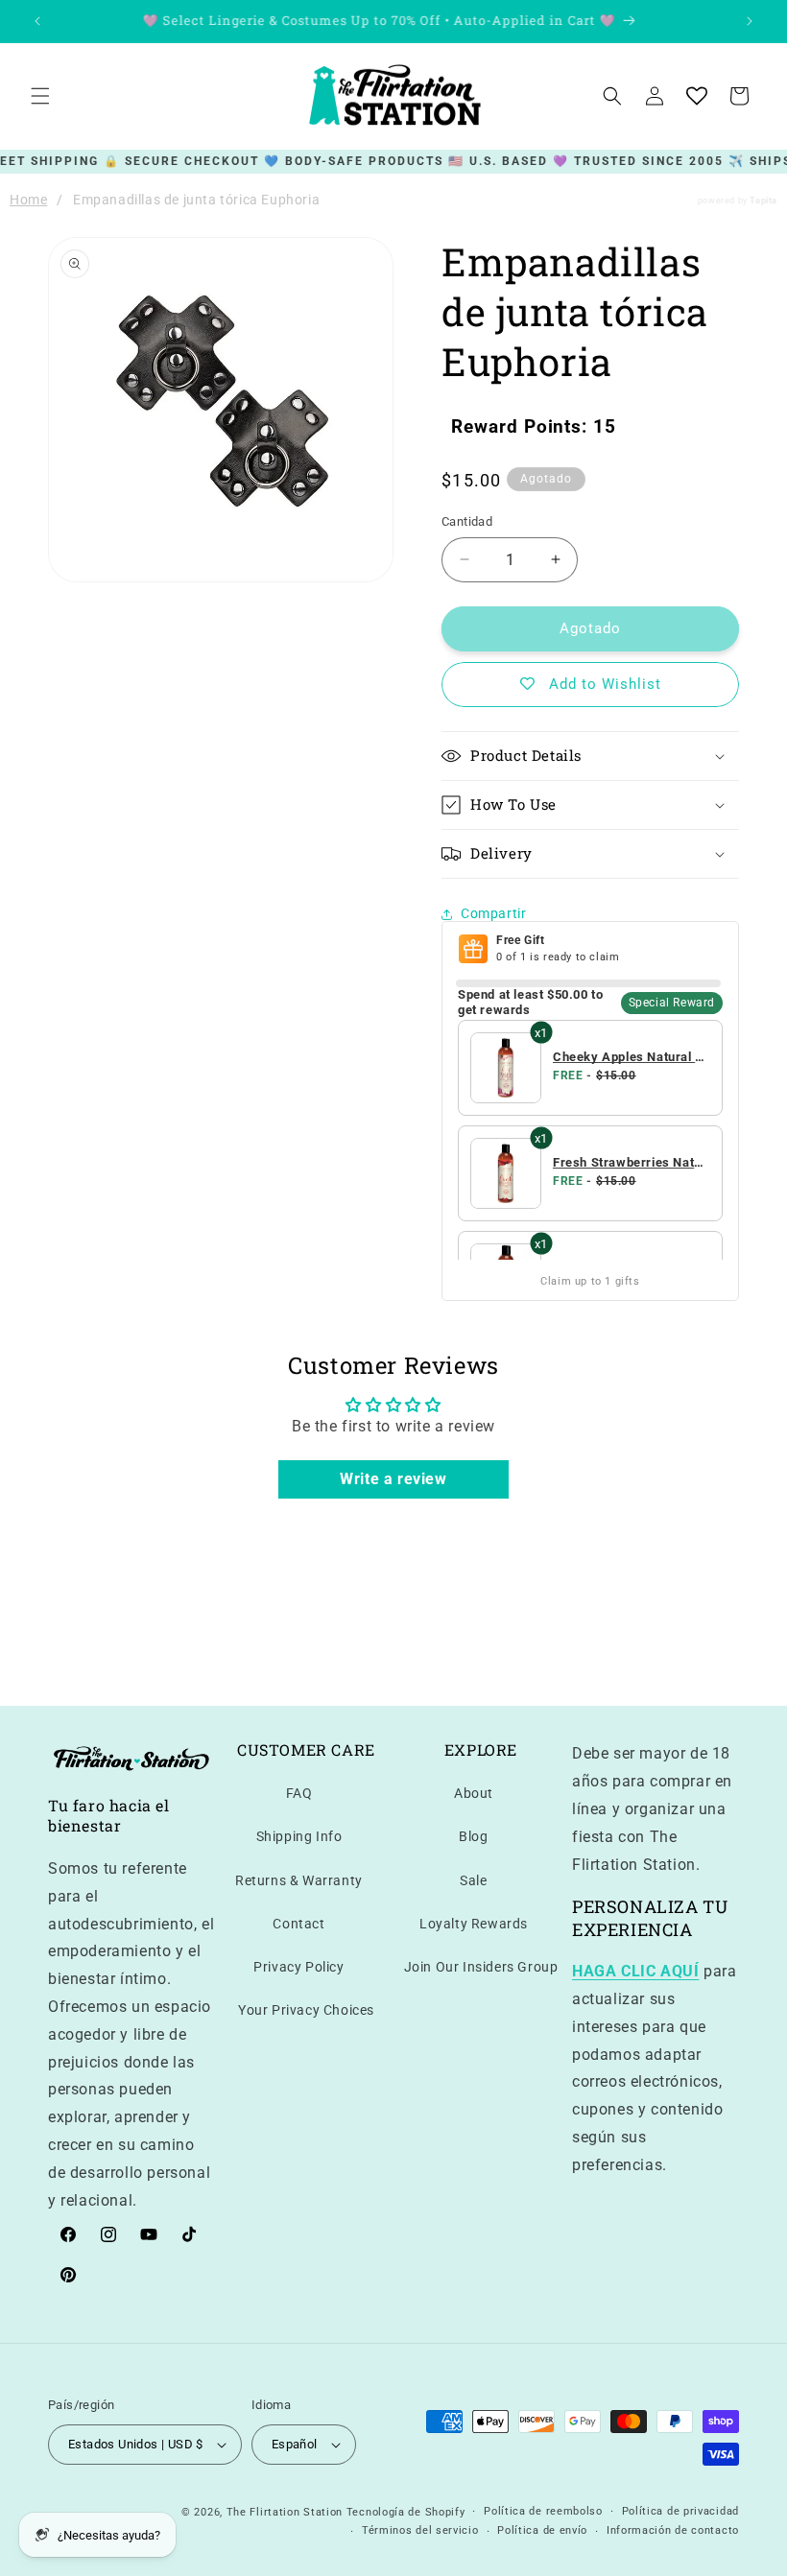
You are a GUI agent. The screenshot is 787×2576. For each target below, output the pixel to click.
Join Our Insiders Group (481, 1967)
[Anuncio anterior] (37, 21)
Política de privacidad (680, 2511)
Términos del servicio (420, 2530)
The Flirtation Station (285, 2512)
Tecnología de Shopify (406, 2512)
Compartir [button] (493, 913)
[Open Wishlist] (697, 96)
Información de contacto (673, 2530)
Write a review (393, 1479)
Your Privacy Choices (306, 2010)
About (474, 1793)
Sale (473, 1880)
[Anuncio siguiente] (750, 21)
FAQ (299, 1793)
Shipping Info (299, 1836)
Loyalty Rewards (474, 1924)
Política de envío (542, 2530)
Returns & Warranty (299, 1880)
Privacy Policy (298, 1967)
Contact (298, 1924)
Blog (473, 1836)
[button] (40, 96)
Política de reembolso (543, 2511)
